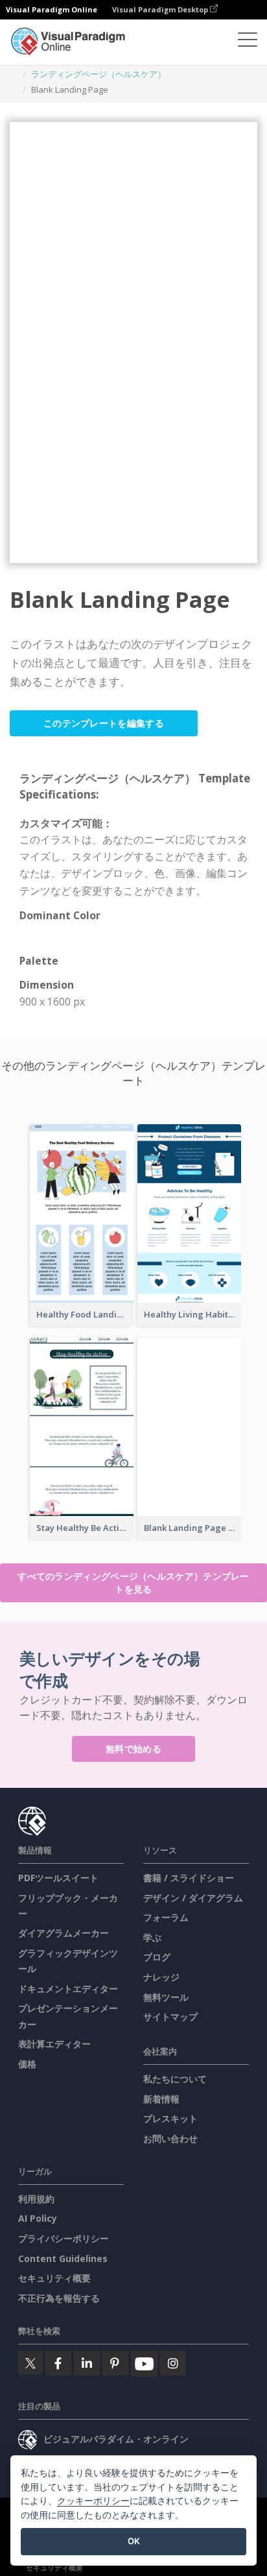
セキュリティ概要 (54, 2278)
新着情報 (161, 2099)
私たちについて (175, 2079)
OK (134, 2541)
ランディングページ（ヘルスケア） (99, 74)
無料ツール (166, 1997)
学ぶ (152, 1937)
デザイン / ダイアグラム (193, 1898)
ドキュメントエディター (68, 1989)
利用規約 (36, 2199)
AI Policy (38, 2218)
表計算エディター (54, 2044)
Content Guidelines (63, 2258)
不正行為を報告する (59, 2298)
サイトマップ (170, 2016)
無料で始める (133, 1749)
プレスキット (170, 2118)
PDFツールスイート (58, 1878)
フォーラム (166, 1917)
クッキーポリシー (93, 2500)
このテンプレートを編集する (104, 723)
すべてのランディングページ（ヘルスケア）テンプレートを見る (133, 1583)
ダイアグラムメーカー (64, 1933)
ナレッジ (161, 1977)
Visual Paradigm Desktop (161, 9)
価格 (27, 2064)
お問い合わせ (170, 2138)
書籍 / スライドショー (189, 1878)
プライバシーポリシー (64, 2238)
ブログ (157, 1957)
